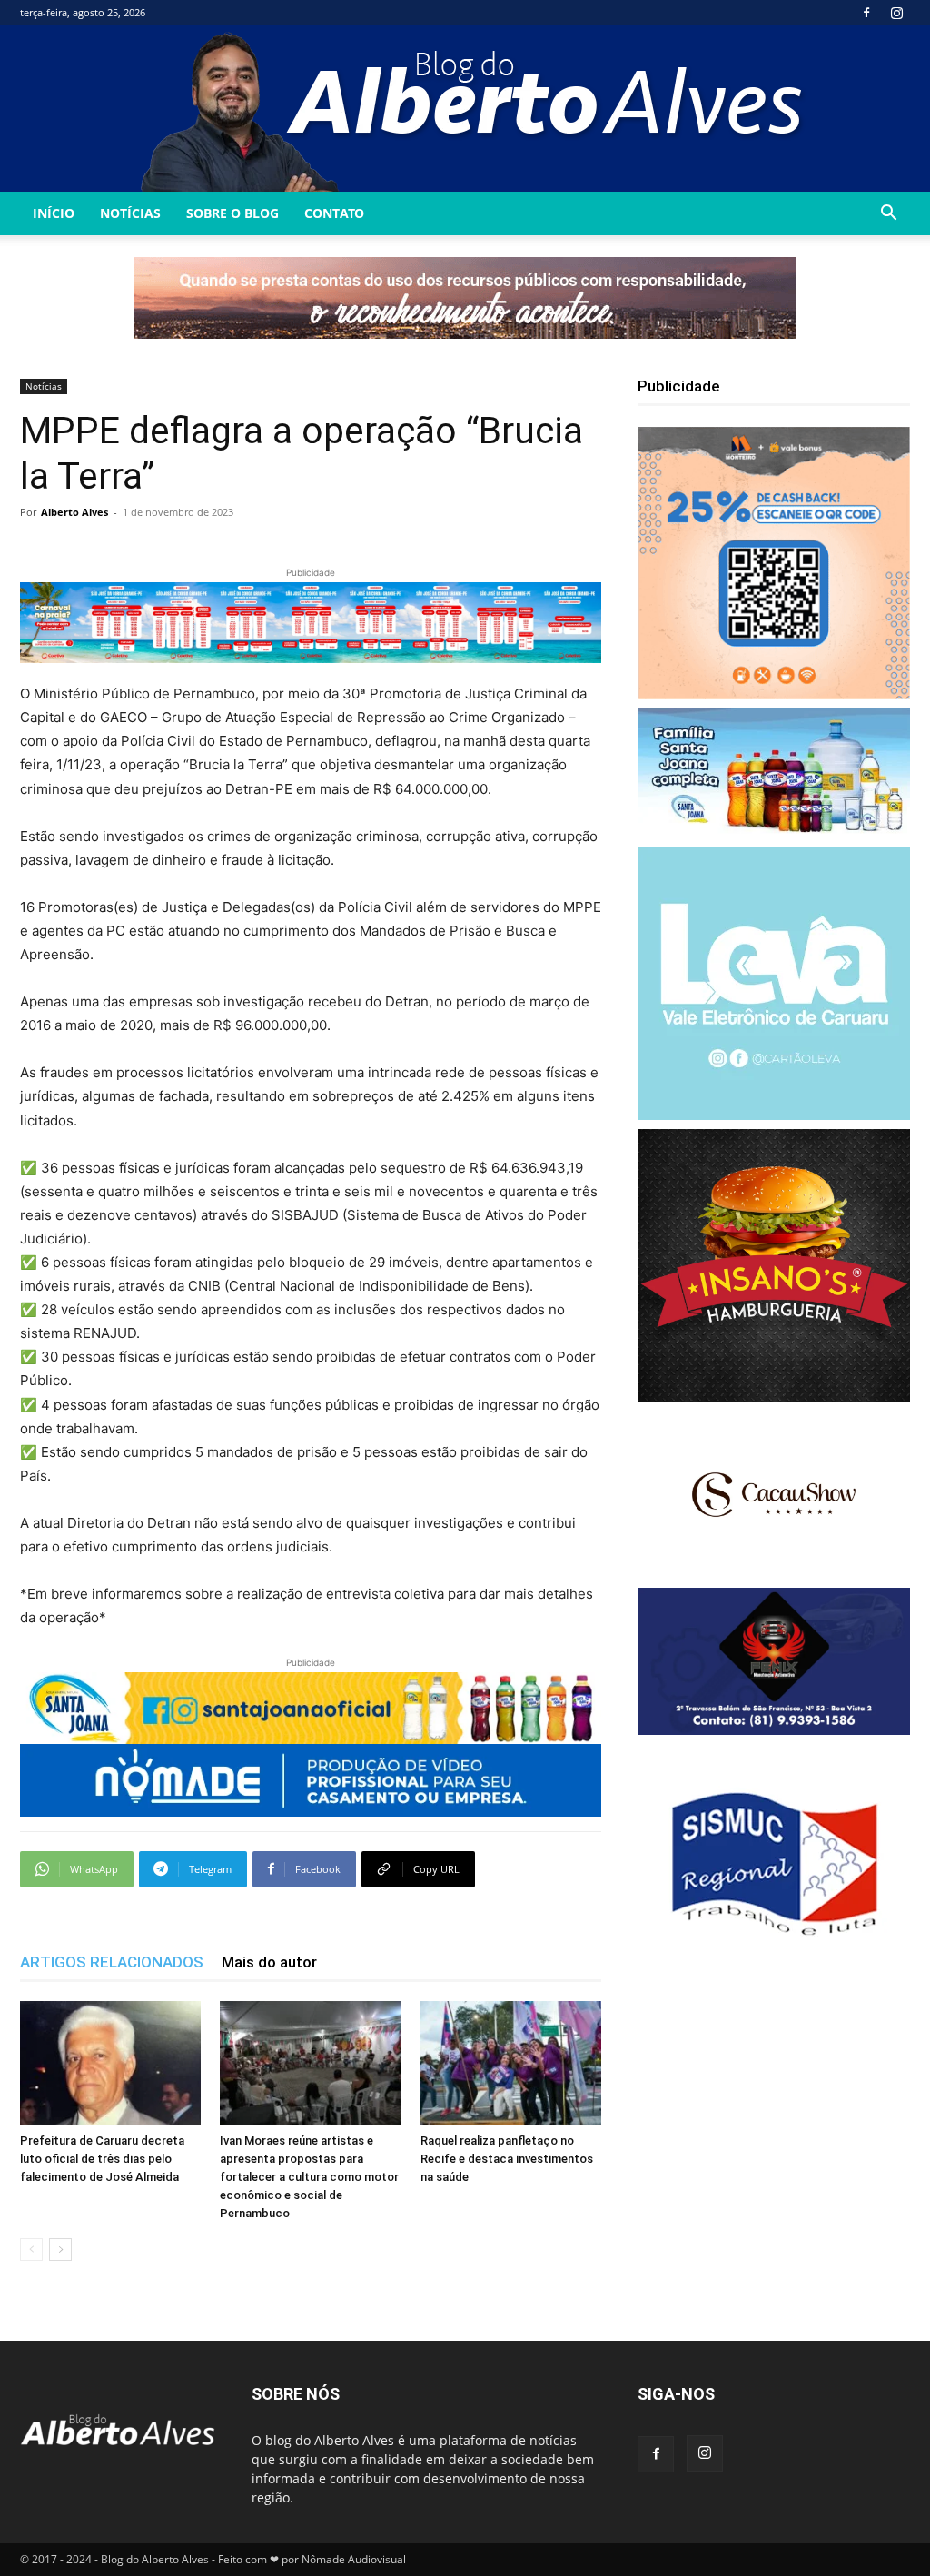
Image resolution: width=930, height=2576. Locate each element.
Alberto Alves (74, 512)
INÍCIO (54, 213)
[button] (888, 215)
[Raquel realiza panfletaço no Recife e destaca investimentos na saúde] (511, 2063)
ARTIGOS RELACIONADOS (112, 1962)
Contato (334, 213)
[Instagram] (896, 13)
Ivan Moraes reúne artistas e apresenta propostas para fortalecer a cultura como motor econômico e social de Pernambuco (309, 2177)
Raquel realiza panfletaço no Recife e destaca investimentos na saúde (507, 2159)
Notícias (130, 213)
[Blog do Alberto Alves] (465, 109)
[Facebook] (866, 13)
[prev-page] (31, 2249)
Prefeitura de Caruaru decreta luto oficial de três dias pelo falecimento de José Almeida (102, 2159)
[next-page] (60, 2249)
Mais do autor (269, 1962)
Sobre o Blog (232, 213)
